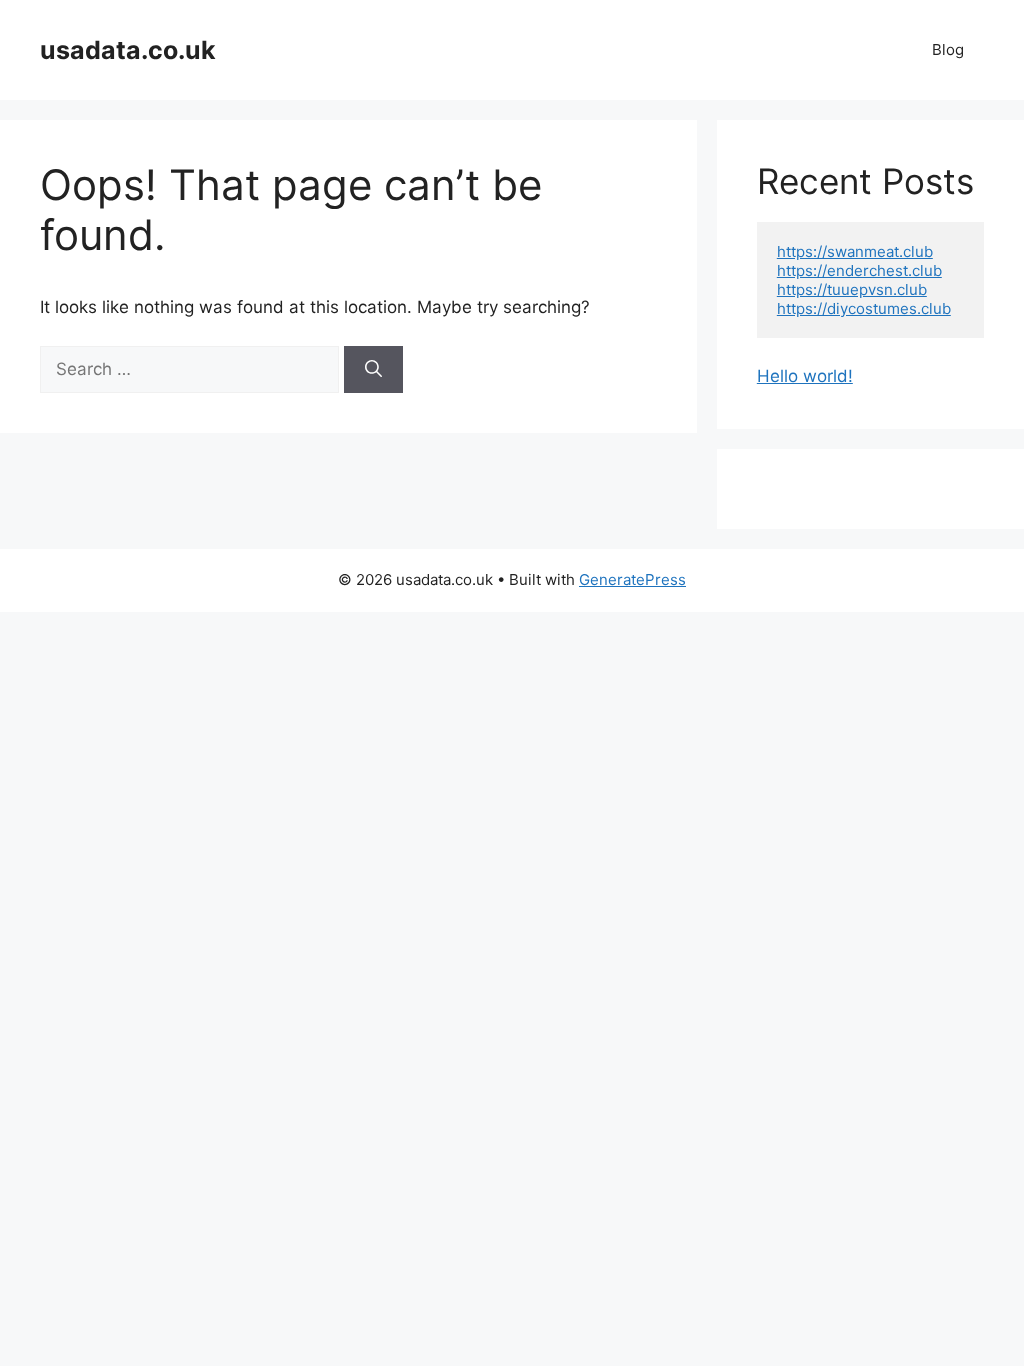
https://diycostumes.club (864, 308)
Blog (948, 49)
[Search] (373, 370)
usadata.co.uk (128, 50)
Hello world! (805, 376)
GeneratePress (632, 579)
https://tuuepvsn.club (852, 289)
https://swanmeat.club (855, 251)
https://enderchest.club (859, 270)
